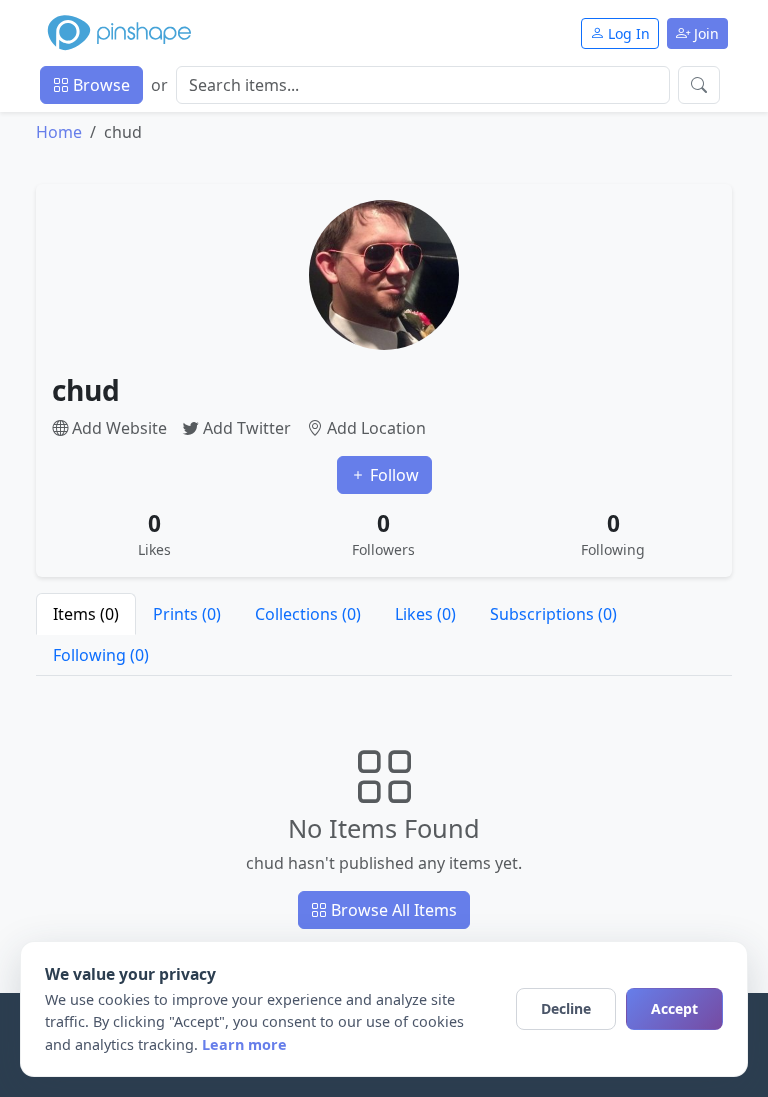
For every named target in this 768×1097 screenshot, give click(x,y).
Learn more (244, 1044)
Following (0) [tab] (101, 655)
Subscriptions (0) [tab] (553, 614)
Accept (674, 1008)
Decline (566, 1008)
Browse (99, 85)
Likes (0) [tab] (425, 614)
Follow (392, 475)
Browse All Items (392, 910)
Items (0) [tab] (86, 614)
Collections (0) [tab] (308, 614)
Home (59, 132)
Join (704, 33)
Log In (627, 33)
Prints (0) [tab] (187, 614)
